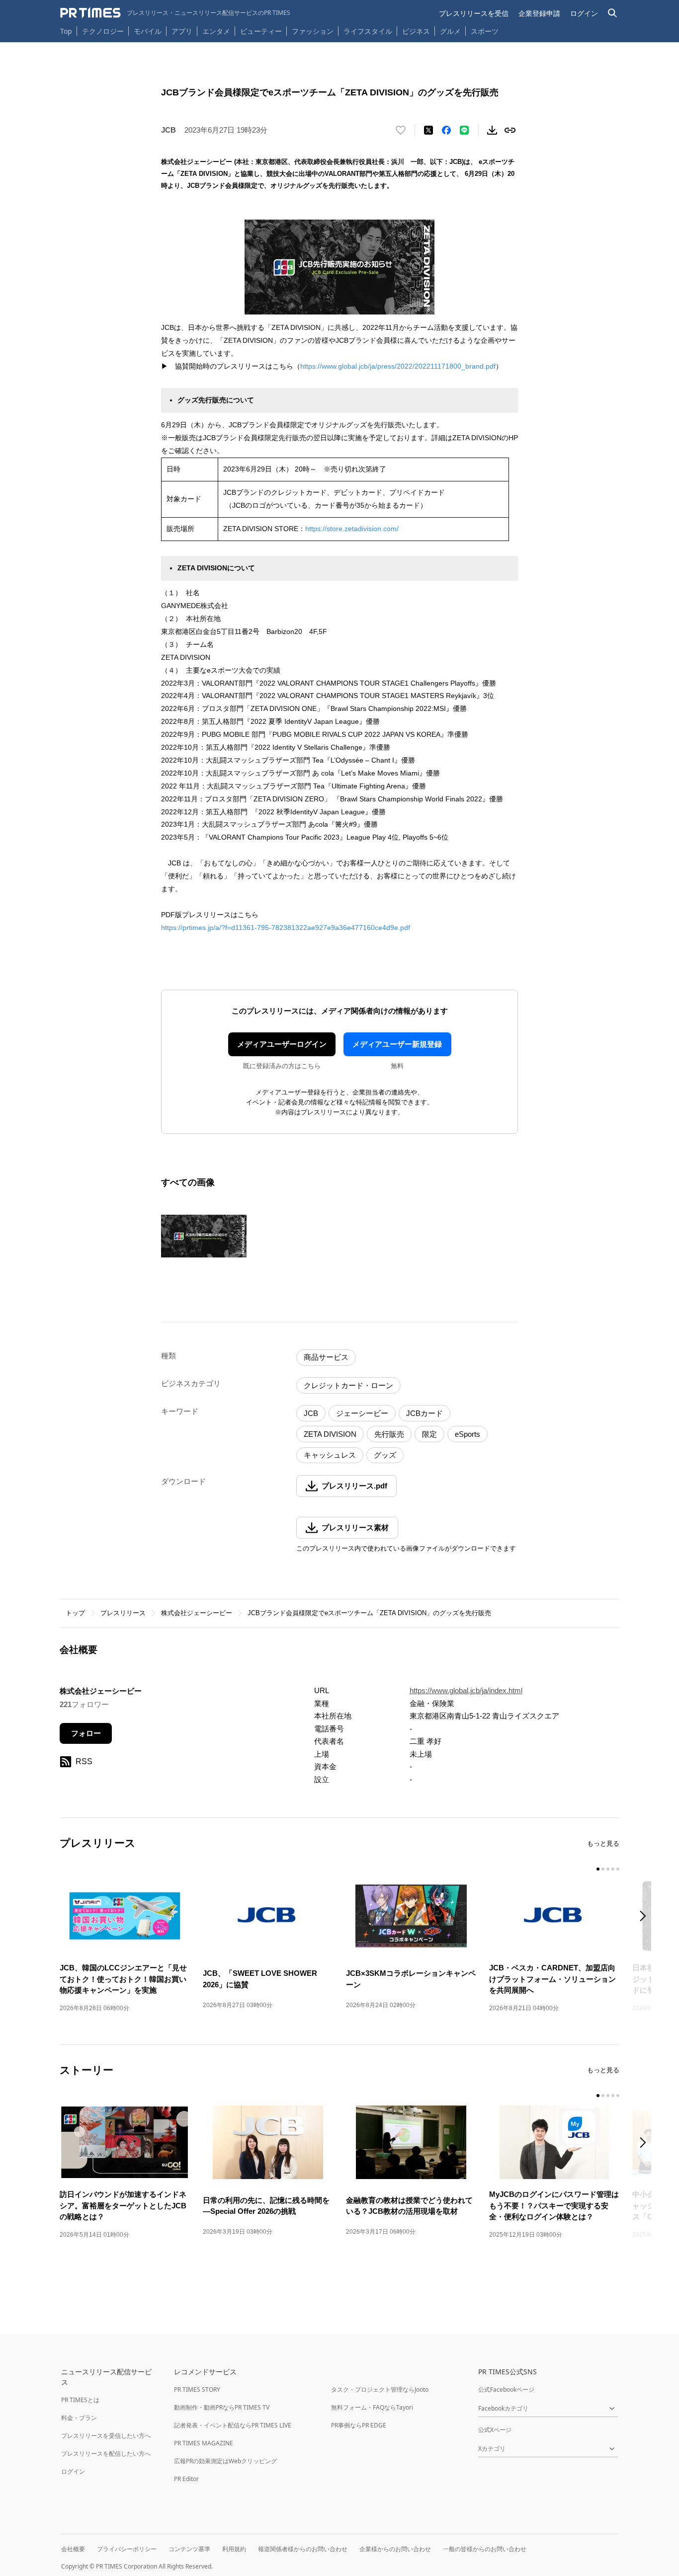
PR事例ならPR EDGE (359, 2425)
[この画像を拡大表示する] (204, 1236)
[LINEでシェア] (464, 130)
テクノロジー (103, 31)
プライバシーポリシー (127, 2549)
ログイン (584, 13)
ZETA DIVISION (330, 1434)
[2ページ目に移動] (603, 1869)
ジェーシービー (362, 1413)
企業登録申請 (539, 13)
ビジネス (416, 31)
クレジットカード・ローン (348, 1385)
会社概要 (73, 2549)
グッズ (385, 1455)
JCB (311, 1413)
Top (66, 31)
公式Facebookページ (506, 2389)
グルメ (450, 31)
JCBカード (424, 1413)
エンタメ (216, 31)
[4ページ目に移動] (613, 1869)
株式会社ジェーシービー (197, 1613)
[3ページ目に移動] (608, 1869)
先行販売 (389, 1434)
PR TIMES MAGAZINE (204, 2443)
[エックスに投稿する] (428, 130)
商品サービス (326, 1357)
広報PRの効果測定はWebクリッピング (225, 2461)
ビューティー (261, 31)
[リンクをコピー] (510, 130)
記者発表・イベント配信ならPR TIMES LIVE (233, 2425)
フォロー (86, 1733)
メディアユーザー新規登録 (397, 1044)
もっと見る (603, 1843)
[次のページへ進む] (646, 1917)
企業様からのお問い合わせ (395, 2549)
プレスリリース (123, 1613)
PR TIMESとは (80, 2400)
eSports (467, 1434)
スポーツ (485, 31)
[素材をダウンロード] (492, 130)
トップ (75, 1613)
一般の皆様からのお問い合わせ (485, 2549)
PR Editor (186, 2479)
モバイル (148, 31)
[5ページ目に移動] (618, 1869)
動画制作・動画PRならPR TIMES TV (222, 2407)
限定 (429, 1434)
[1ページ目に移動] (598, 1869)
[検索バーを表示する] (613, 13)
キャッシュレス (330, 1455)
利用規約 (234, 2549)
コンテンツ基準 (189, 2549)
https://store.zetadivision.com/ (352, 529)
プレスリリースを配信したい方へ (106, 2454)
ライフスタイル (368, 31)
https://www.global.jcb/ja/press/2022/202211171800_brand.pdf (398, 366)
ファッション (313, 31)
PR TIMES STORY (197, 2389)
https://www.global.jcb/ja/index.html (466, 1690)
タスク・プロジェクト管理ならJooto (380, 2389)
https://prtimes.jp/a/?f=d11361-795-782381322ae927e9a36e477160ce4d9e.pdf (286, 928)
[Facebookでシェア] (446, 130)
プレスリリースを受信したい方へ (106, 2436)
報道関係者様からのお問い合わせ (303, 2549)
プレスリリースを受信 (474, 13)
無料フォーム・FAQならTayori (372, 2407)
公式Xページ (495, 2430)
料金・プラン (79, 2418)
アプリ (182, 31)
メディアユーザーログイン (282, 1044)
